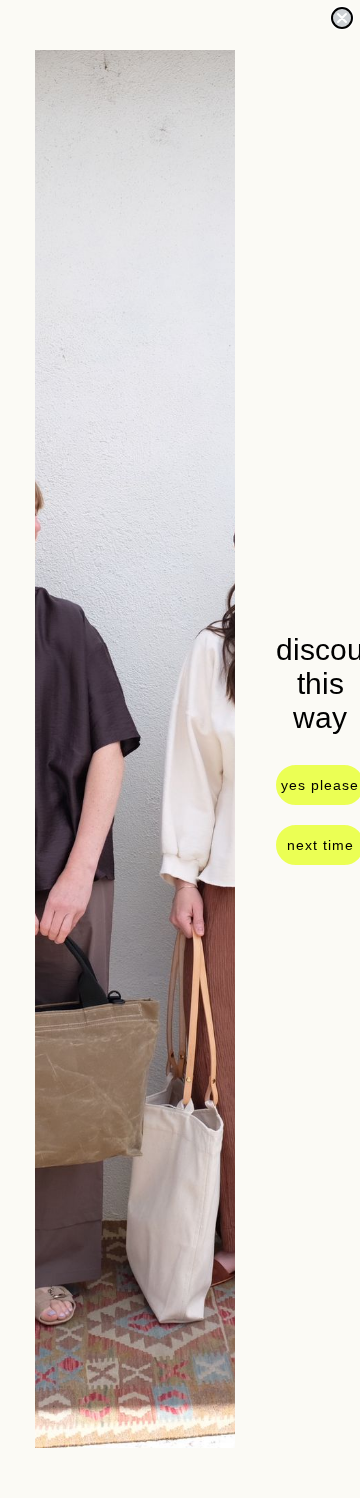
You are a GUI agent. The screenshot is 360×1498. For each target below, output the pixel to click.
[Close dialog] (342, 18)
